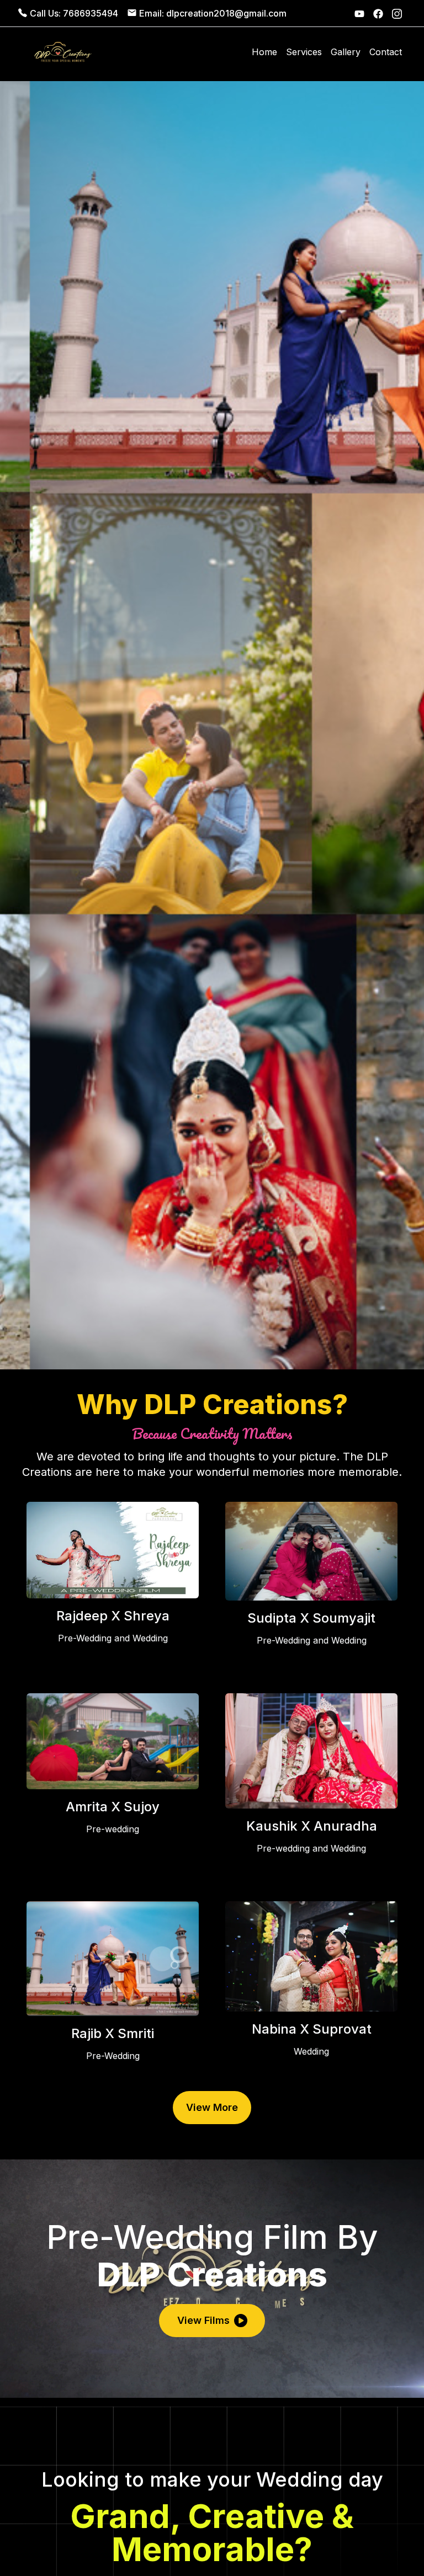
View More (212, 2107)
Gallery (346, 52)
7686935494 (91, 13)
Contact (386, 52)
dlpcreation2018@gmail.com (226, 13)
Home (264, 52)
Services (304, 52)
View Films (203, 2320)
